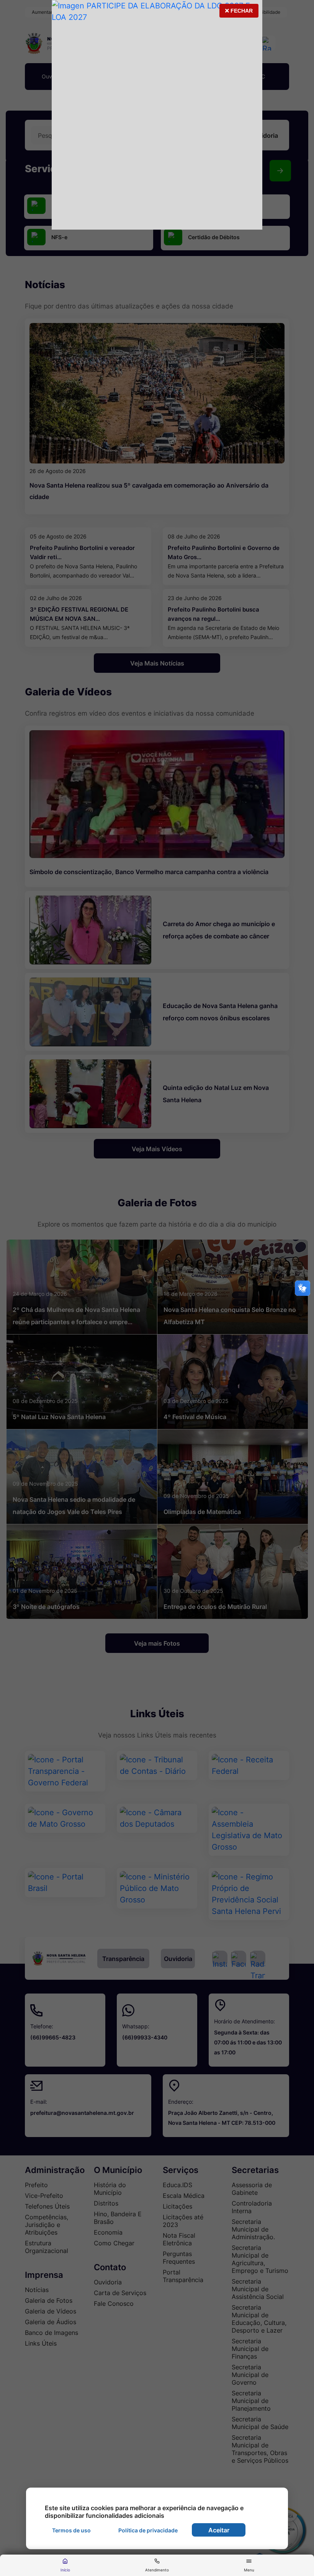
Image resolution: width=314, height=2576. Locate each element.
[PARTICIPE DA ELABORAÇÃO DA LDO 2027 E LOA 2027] (157, 115)
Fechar (239, 13)
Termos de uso (71, 2530)
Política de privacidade (148, 2530)
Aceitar (219, 2530)
